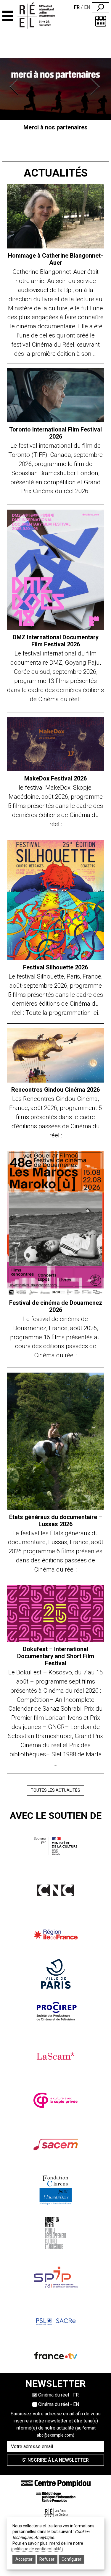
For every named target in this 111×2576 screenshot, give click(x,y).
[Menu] (8, 16)
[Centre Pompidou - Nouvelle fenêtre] (56, 2483)
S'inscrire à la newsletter (55, 2460)
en (87, 7)
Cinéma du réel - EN (59, 2404)
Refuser (47, 2559)
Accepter (24, 2559)
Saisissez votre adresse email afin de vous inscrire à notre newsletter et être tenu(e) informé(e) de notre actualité (56, 2424)
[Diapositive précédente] (15, 87)
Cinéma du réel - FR (58, 2395)
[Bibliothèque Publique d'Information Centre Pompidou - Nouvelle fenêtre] (56, 2497)
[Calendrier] (101, 21)
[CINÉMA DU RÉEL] (42, 16)
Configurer (71, 2559)
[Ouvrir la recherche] (100, 7)
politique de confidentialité (37, 2549)
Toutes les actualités (55, 1790)
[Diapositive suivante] (96, 87)
